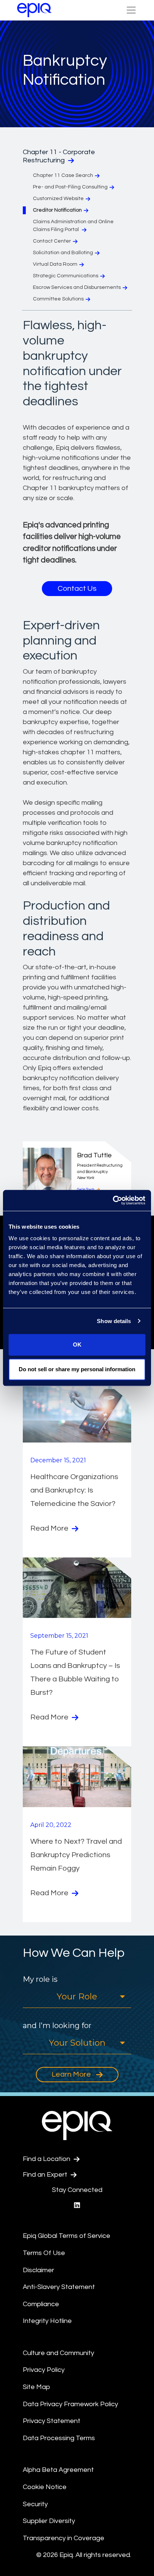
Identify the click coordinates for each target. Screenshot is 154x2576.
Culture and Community (58, 2353)
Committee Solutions (58, 299)
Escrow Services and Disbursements (77, 287)
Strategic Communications (66, 276)
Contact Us (77, 589)
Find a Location (47, 2159)
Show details (114, 1321)
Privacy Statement (52, 2421)
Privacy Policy (44, 2370)
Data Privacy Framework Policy (70, 2404)
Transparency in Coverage (64, 2538)
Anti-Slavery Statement (59, 2287)
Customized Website (58, 199)
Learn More (72, 2074)
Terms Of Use (44, 2253)
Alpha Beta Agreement (58, 2470)
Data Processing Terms (59, 2438)
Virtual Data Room (55, 264)
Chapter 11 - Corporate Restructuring (59, 156)
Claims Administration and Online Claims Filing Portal (73, 226)
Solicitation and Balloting (63, 253)
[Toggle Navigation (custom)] (131, 10)
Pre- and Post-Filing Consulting (70, 187)
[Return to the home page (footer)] (34, 10)
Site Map (36, 2387)
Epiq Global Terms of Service (67, 2236)
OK (77, 1345)
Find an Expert (46, 2175)
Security (35, 2504)
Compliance (41, 2304)
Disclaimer (38, 2270)
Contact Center (52, 241)
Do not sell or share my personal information (77, 1369)
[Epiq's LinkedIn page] (77, 2206)
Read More (50, 1528)
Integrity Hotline (47, 2321)
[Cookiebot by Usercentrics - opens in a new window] (113, 1200)
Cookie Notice (45, 2487)
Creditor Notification (57, 210)
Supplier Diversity (49, 2521)
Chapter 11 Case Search (63, 175)
